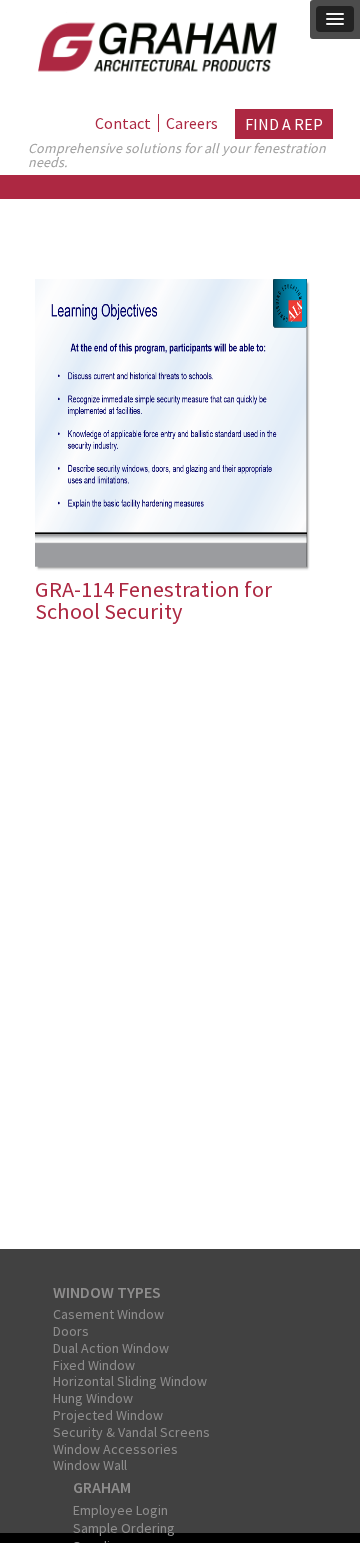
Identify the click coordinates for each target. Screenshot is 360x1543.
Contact (123, 123)
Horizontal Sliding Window (130, 1381)
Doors (71, 1331)
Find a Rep (284, 124)
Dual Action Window (111, 1348)
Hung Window (93, 1398)
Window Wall (90, 1465)
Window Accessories (115, 1449)
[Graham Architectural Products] (153, 43)
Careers (192, 123)
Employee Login (120, 1510)
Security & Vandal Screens (131, 1432)
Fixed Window (94, 1365)
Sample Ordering (124, 1528)
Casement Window (108, 1314)
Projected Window (108, 1415)
